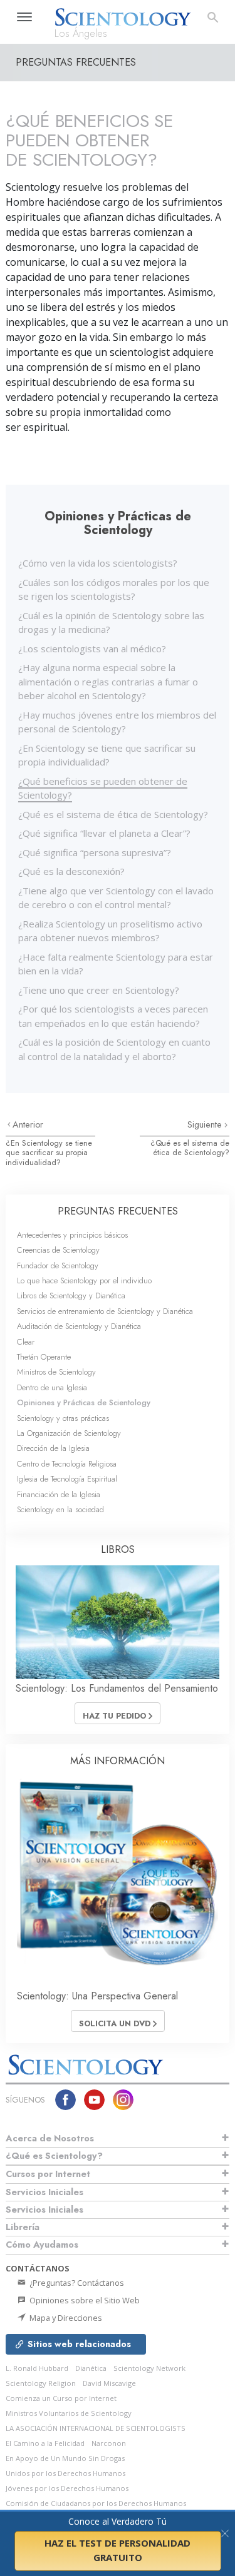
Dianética (91, 2368)
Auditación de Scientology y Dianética (79, 1326)
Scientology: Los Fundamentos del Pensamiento (117, 1688)
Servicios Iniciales (44, 2192)
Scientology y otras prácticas (63, 1418)
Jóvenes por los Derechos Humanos (67, 2488)
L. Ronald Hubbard (37, 2368)
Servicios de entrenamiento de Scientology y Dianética (105, 1311)
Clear (26, 1342)
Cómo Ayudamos (42, 2245)
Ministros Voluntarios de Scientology (69, 2413)
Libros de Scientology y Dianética (71, 1296)
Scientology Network (149, 2368)
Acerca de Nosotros (50, 2138)
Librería (23, 2227)
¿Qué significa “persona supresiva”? (95, 852)
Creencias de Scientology (58, 1250)
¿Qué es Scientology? (54, 2156)
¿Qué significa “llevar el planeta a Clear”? (104, 833)
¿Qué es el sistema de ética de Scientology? (113, 814)
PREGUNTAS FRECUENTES (118, 1211)
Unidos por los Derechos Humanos (65, 2473)
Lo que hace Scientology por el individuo (84, 1280)
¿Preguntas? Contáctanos (76, 2283)
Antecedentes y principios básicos (72, 1235)
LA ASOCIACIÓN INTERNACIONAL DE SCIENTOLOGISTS (96, 2428)
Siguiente (206, 1124)
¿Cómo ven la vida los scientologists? (98, 563)
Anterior (28, 1124)
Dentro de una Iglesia (52, 1387)
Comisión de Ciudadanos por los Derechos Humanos (96, 2503)
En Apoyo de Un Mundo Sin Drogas (65, 2458)
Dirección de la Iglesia (53, 1448)
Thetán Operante (44, 1357)
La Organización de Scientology (69, 1433)
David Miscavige (109, 2383)
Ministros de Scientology (56, 1372)
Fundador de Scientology (58, 1265)
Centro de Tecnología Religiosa (67, 1464)
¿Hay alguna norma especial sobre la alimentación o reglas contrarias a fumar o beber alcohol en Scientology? (108, 681)
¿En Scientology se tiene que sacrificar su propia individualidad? (49, 1153)
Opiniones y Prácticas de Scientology (84, 1402)
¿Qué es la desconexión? (71, 871)
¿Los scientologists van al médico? (92, 649)
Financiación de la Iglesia (59, 1494)
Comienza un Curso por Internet (61, 2398)
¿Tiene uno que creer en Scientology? (99, 990)
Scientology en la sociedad (60, 1509)
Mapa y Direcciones (65, 2318)
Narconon (109, 2443)
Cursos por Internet (48, 2174)
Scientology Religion (41, 2383)
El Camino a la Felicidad (45, 2443)
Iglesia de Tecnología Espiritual (67, 1479)
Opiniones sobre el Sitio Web (84, 2300)
